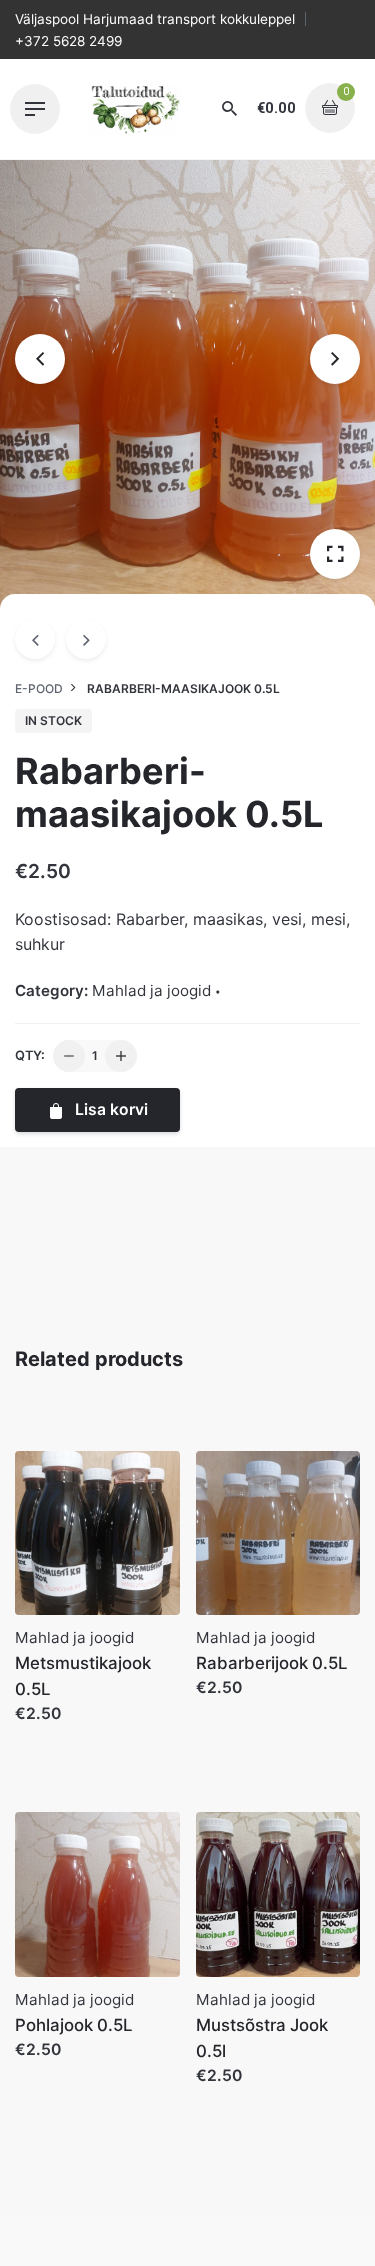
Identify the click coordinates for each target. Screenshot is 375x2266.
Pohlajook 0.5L (73, 2025)
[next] (86, 639)
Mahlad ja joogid (151, 990)
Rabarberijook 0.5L (271, 1663)
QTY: (30, 1055)
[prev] (35, 639)
